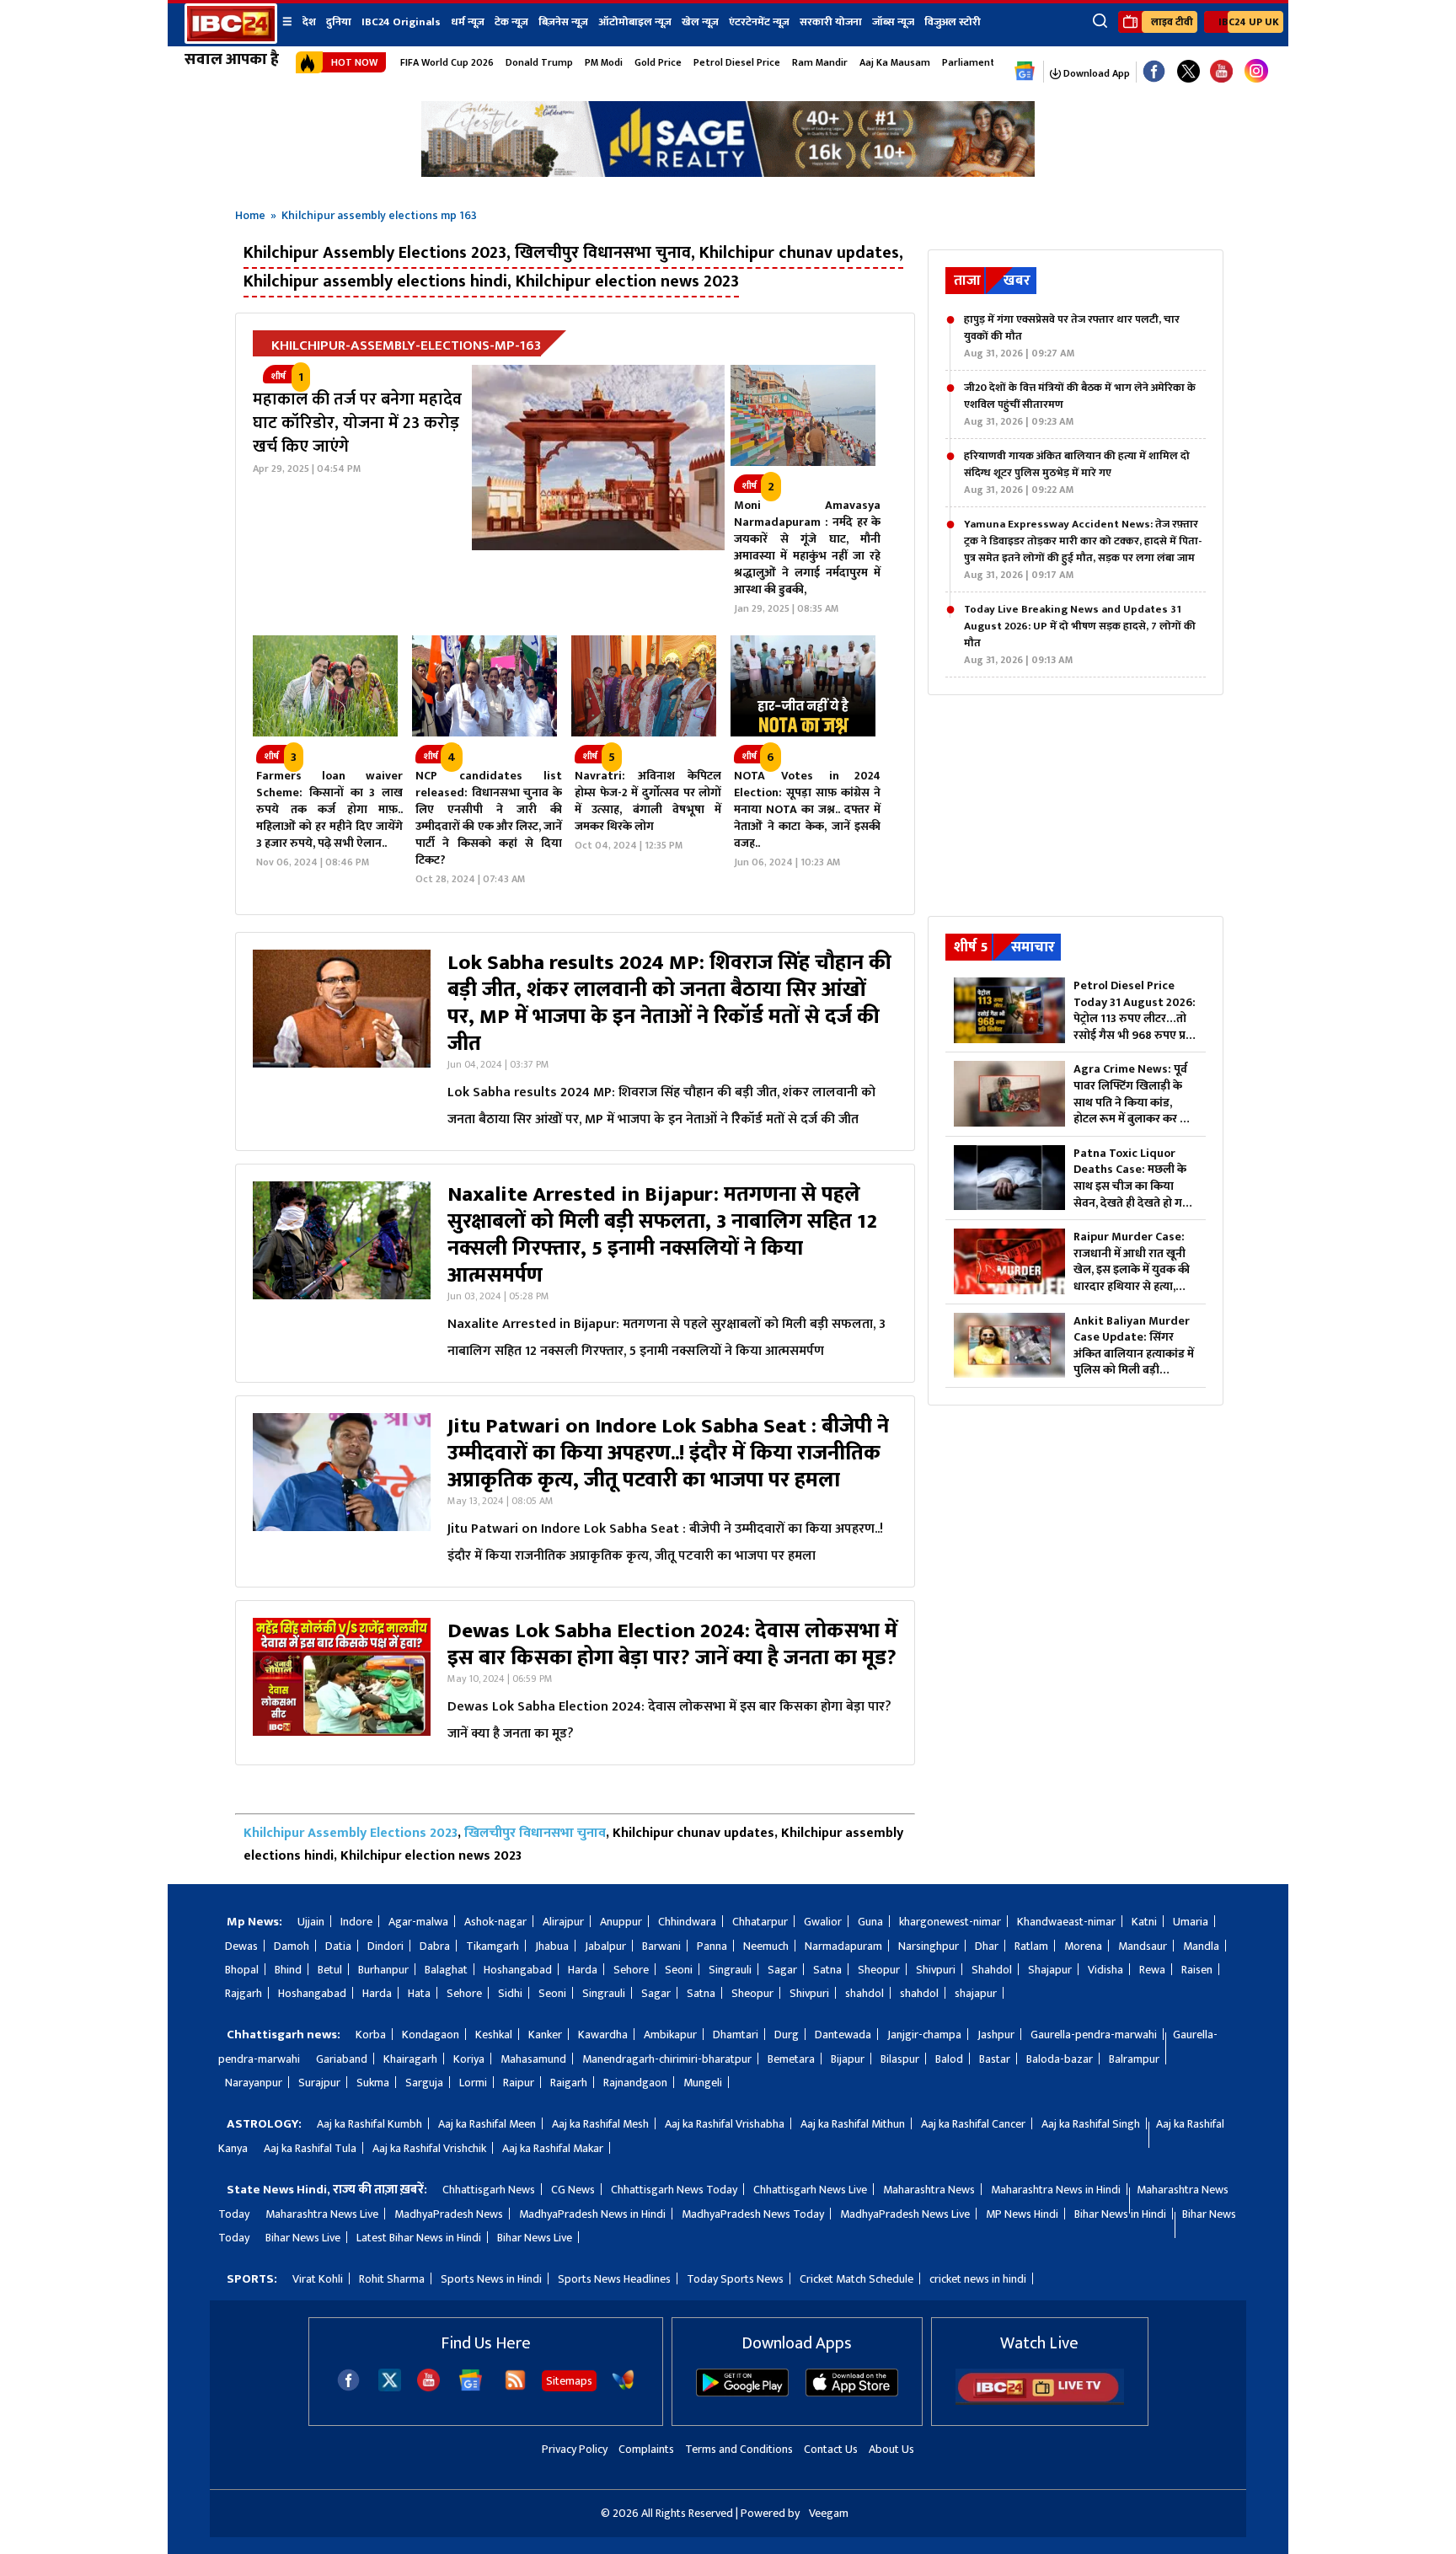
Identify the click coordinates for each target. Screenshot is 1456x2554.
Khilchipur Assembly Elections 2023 (351, 1833)
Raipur (519, 2083)
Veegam (829, 2513)
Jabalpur (605, 1946)
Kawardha (603, 2035)
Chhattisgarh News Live (810, 2190)
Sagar (782, 1970)
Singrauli (730, 1970)
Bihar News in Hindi (1120, 2214)
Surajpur (319, 2083)
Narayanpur (254, 2083)
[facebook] (348, 2388)
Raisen (1197, 1970)
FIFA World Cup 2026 (447, 62)
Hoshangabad (518, 1970)
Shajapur (1050, 1970)
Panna (712, 1946)
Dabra (435, 1946)
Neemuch (766, 1946)
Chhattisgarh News (489, 2190)
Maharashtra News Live (322, 2214)
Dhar (987, 1946)
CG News (573, 2190)
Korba (371, 2035)
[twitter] (390, 2387)
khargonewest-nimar (950, 1922)
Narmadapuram (843, 1946)
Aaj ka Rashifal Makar (553, 2148)
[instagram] (1256, 72)
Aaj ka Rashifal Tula (310, 2148)
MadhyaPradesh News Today (753, 2214)
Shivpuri (936, 1970)
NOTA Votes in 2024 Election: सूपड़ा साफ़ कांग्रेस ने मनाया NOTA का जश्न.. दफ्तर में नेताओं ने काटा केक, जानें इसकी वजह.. (807, 809)
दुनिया (339, 22)
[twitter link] (1188, 72)
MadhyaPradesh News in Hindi (592, 2214)
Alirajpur (563, 1922)
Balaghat (446, 1970)
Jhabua (552, 1946)
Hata (419, 1993)
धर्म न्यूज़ (468, 22)
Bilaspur (900, 2059)
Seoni (679, 1970)
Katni (1144, 1922)
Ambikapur (670, 2035)
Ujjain (311, 1922)
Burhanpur (383, 1970)
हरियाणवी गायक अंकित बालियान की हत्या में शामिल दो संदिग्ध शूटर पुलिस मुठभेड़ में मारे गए (1077, 473)
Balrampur (1134, 2059)
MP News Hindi (1022, 2214)
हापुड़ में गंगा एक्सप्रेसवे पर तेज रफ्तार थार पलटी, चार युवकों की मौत (1072, 336)
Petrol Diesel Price (737, 62)
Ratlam (1031, 1946)
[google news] (1025, 72)
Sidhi (510, 1993)
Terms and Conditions (739, 2449)
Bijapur (848, 2059)
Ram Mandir (820, 62)
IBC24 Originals (401, 22)
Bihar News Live (303, 2238)
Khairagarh (410, 2059)
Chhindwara (687, 1922)
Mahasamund (533, 2059)
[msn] (623, 2388)
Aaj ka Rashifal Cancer (973, 2124)
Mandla (1201, 1946)
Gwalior (823, 1922)
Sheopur (879, 1970)
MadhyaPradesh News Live (905, 2214)
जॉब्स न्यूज (893, 22)
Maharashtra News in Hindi (1056, 2190)
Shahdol (992, 1970)
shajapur (976, 1993)
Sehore (631, 1970)
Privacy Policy (575, 2449)
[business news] (803, 462)
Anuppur (621, 1922)
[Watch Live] (1040, 2401)
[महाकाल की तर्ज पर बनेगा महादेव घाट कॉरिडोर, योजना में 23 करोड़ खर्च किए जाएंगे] (602, 496)
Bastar (995, 2059)
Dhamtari (736, 2035)
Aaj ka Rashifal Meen (487, 2124)
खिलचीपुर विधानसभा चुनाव (535, 1833)
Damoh (292, 1946)
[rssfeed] (515, 2388)
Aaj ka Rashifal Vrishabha (725, 2124)
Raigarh (569, 2083)
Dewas (241, 1946)
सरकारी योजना (831, 22)
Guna (870, 1922)
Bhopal (242, 1970)
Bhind (288, 1970)
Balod (949, 2059)
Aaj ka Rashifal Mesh (600, 2124)
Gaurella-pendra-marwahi (1094, 2035)
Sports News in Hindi (491, 2279)
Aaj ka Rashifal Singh (1091, 2124)
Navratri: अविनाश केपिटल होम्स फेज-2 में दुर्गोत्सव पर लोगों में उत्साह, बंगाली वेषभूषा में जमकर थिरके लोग (648, 801)
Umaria (1191, 1922)
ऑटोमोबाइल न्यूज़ (635, 22)
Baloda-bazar (1060, 2059)
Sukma (373, 2083)
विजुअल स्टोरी (953, 22)
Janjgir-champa (924, 2035)
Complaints (646, 2449)
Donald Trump (539, 62)
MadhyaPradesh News (449, 2214)
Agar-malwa (418, 1922)
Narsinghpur (929, 1946)
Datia (338, 1946)
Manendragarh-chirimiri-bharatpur (667, 2059)
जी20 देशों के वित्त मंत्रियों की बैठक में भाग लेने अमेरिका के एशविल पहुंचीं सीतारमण (1080, 404)
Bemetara (791, 2059)
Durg (787, 2035)
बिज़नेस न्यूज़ (563, 22)
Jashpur (996, 2035)
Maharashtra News (929, 2190)
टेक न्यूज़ (511, 22)
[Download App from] (742, 2393)
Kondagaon (431, 2035)
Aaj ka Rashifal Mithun (853, 2124)
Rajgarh (244, 1993)
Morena (1083, 1946)
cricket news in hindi (978, 2279)
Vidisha (1105, 1970)
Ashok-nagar (495, 1922)
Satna (827, 1970)
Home (250, 215)
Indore (356, 1922)
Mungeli (703, 2083)
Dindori (385, 1946)
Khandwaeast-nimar (1066, 1922)
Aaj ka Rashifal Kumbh (369, 2124)
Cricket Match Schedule (856, 2279)
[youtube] (1221, 72)
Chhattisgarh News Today (674, 2190)
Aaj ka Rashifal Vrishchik (429, 2148)
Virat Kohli (318, 2279)
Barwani (661, 1946)
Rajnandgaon (635, 2083)
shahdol (864, 1993)
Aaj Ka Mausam (895, 62)
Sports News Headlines (614, 2279)
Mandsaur (1143, 1946)
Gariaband (342, 2059)
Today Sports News (735, 2279)
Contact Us (831, 2449)
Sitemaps (569, 2381)
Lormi (473, 2083)
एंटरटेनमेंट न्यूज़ (759, 22)
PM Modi (604, 62)
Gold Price (658, 62)
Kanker (545, 2035)
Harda (583, 1970)
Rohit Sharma (392, 2279)
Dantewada (843, 2035)
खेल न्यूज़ (700, 22)
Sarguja (424, 2083)
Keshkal (494, 2035)
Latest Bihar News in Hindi (419, 2238)
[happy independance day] (728, 172)
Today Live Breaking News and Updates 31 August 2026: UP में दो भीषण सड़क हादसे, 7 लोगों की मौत (1080, 634)
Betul (330, 1970)
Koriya (469, 2059)
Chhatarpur (760, 1922)
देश (309, 22)
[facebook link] (1154, 72)
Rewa (1152, 1970)
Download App (1095, 73)
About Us (891, 2449)
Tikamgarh (492, 1946)
